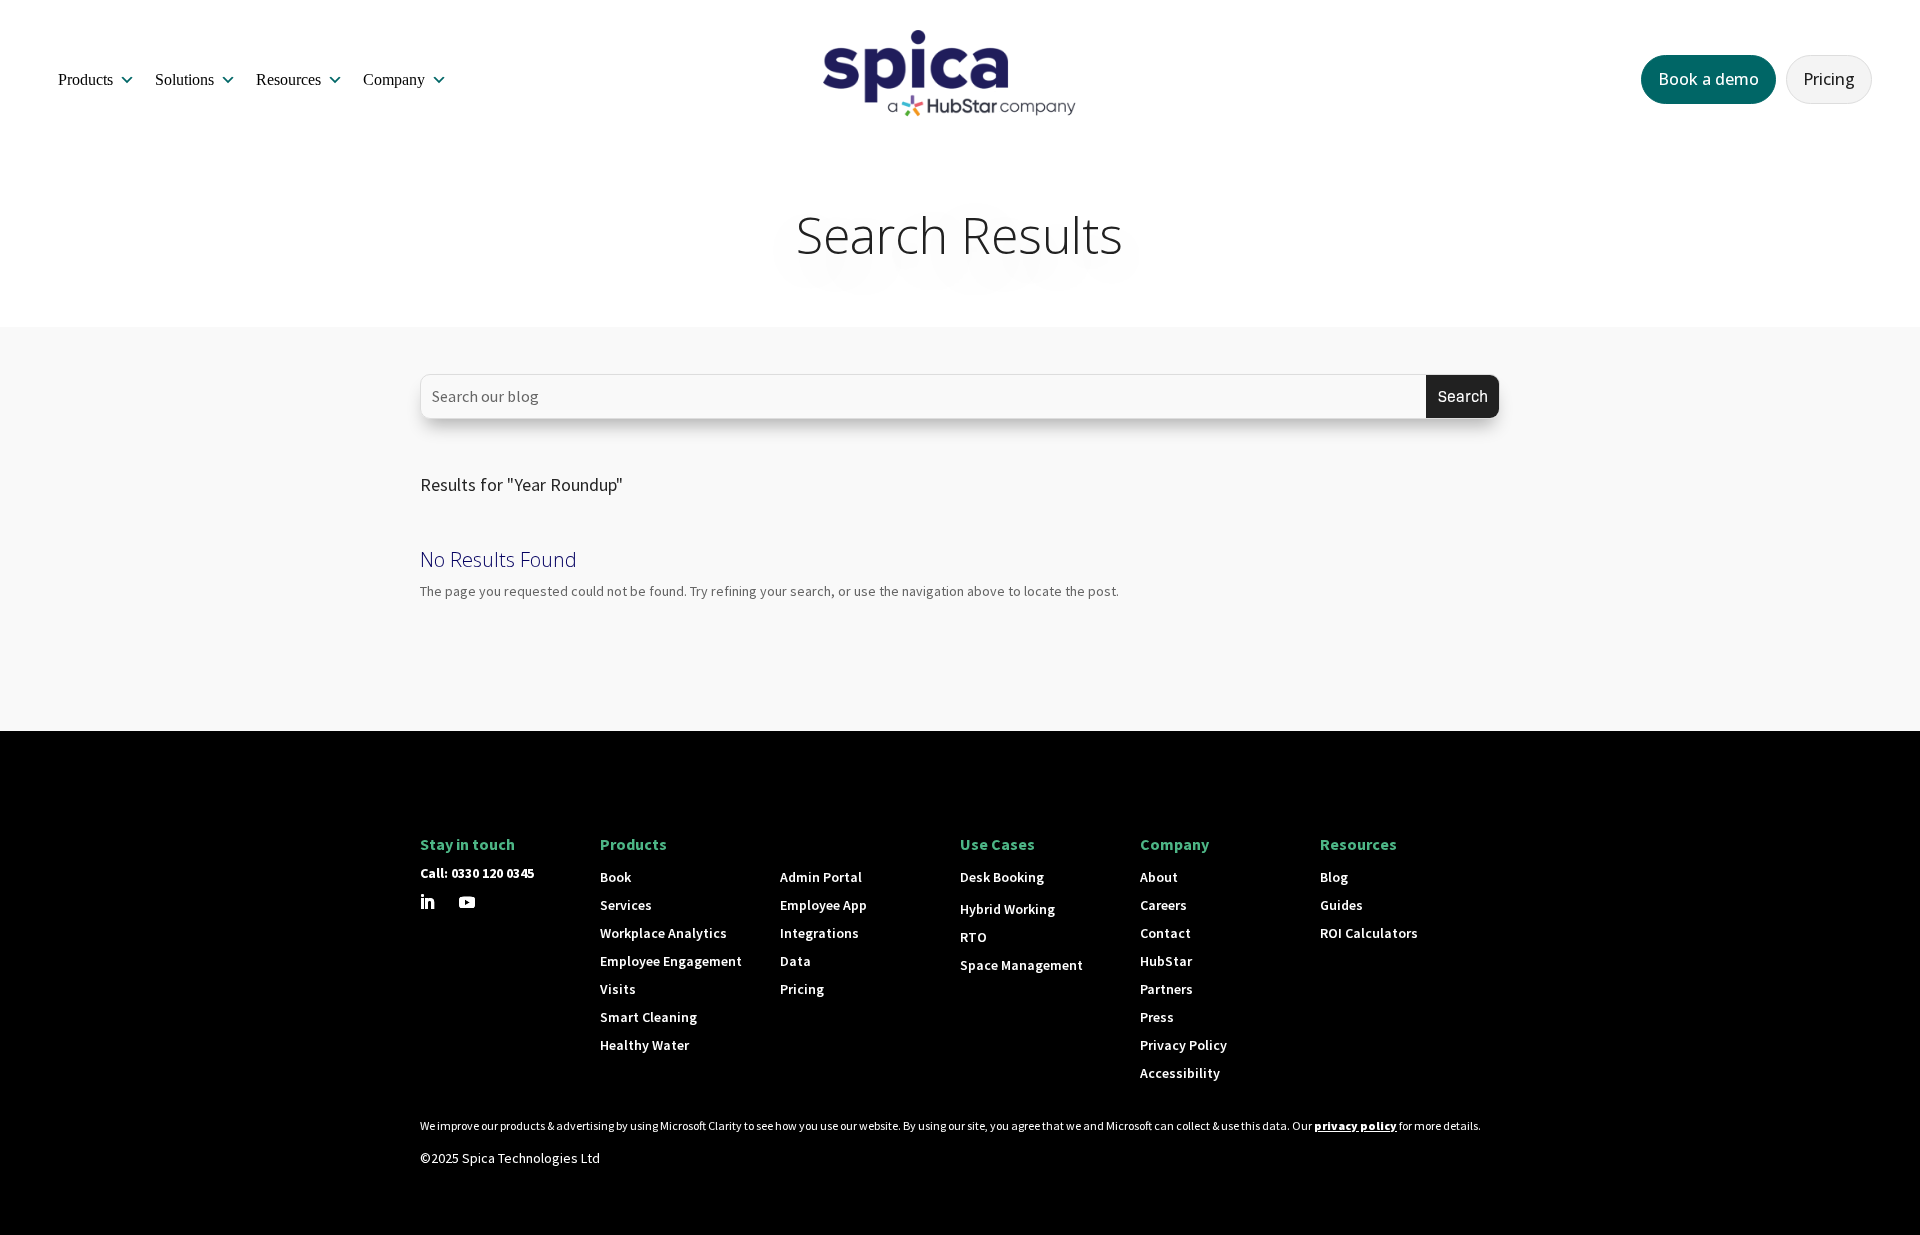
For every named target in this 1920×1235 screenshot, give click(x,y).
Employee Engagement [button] (671, 961)
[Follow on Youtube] (467, 902)
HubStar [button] (1166, 961)
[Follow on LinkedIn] (427, 902)
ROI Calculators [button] (1369, 933)
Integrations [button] (819, 933)
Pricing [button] (1829, 79)
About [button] (1159, 877)
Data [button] (795, 961)
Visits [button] (618, 989)
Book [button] (615, 877)
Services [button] (626, 905)
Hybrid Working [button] (1007, 909)
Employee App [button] (823, 905)
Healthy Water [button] (644, 1045)
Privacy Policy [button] (1183, 1045)
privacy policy (1355, 1125)
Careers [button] (1163, 905)
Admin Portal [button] (821, 877)
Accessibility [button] (1180, 1073)
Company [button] (394, 79)
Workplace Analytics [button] (663, 933)
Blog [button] (1334, 877)
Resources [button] (288, 79)
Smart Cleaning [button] (648, 1017)
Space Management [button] (1021, 965)
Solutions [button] (184, 79)
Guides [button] (1341, 905)
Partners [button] (1166, 989)
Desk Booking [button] (1002, 877)
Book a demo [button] (1708, 79)
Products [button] (85, 79)
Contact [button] (1165, 933)
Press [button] (1157, 1017)
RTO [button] (973, 937)
